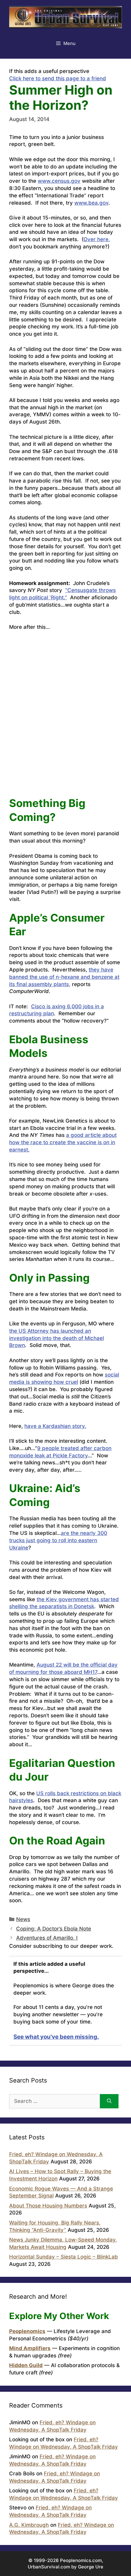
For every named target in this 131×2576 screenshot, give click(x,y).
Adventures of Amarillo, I (47, 1938)
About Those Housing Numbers (48, 2206)
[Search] (109, 2101)
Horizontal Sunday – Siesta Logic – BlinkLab (64, 2257)
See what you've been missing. (56, 2037)
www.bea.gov (91, 203)
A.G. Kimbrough (29, 2525)
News (23, 1919)
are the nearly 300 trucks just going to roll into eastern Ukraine (58, 1540)
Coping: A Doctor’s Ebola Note (54, 1929)
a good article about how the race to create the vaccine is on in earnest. (63, 1142)
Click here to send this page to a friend (58, 78)
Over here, (97, 239)
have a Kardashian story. (55, 1426)
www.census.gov (59, 181)
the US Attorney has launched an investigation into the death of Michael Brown (57, 1338)
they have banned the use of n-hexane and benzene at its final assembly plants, (64, 977)
